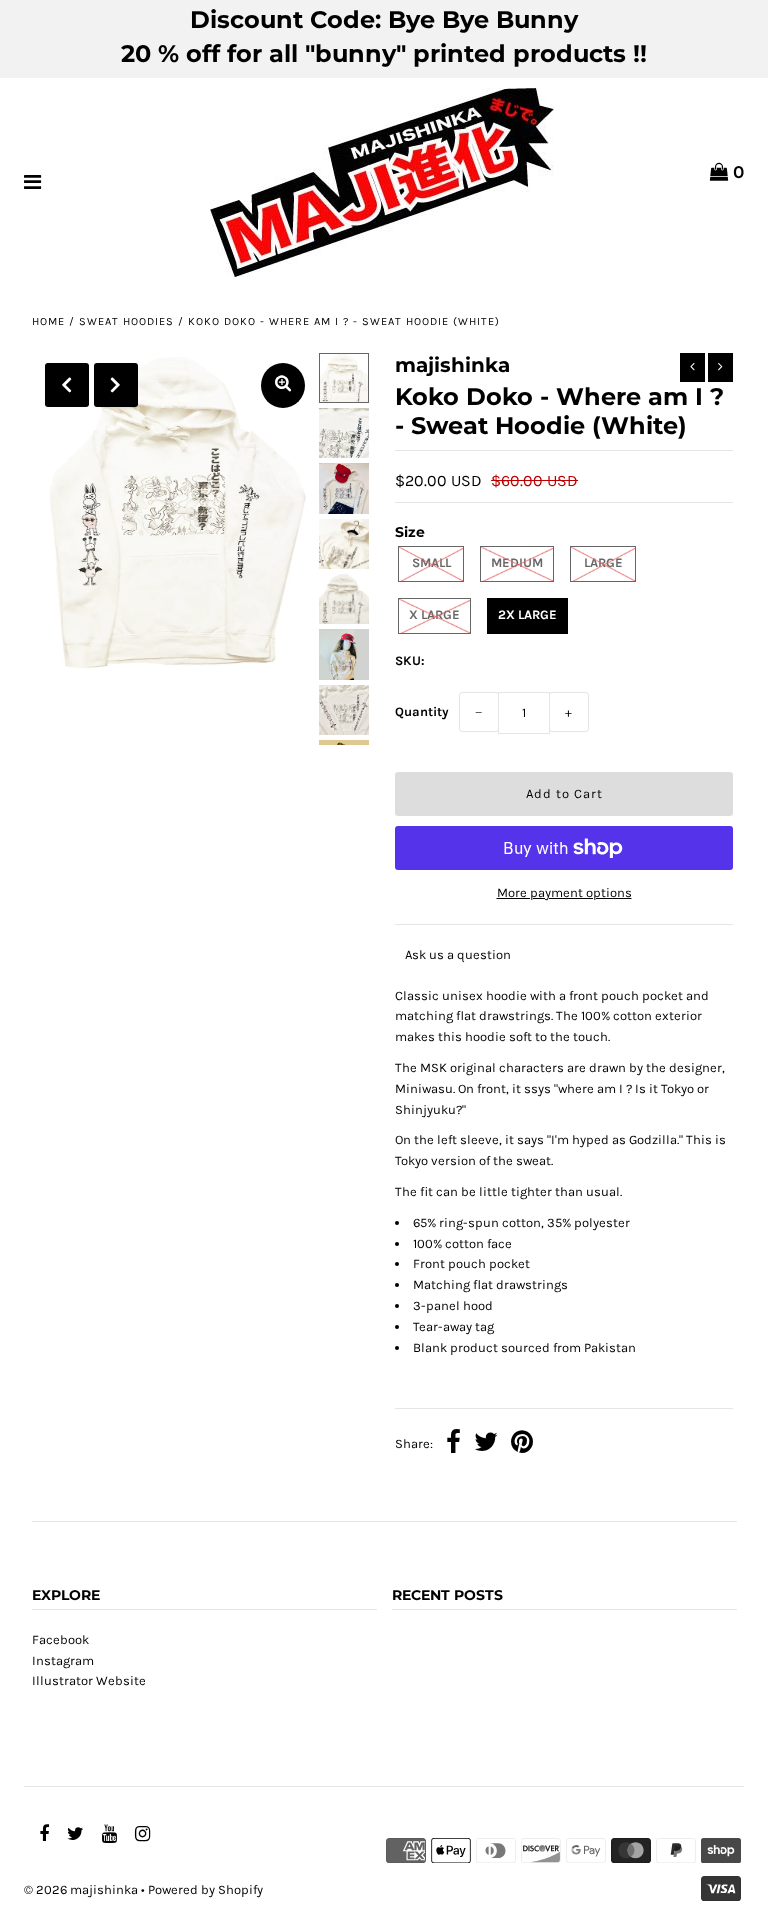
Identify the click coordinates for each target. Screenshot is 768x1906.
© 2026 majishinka (81, 1889)
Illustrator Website (89, 1680)
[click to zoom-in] (283, 385)
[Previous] (67, 385)
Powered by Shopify (205, 1889)
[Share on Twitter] (486, 1445)
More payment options (564, 892)
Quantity (422, 711)
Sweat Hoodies (126, 321)
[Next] (116, 385)
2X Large (527, 614)
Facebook (60, 1639)
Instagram (63, 1660)
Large (603, 562)
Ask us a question (458, 954)
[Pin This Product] (522, 1445)
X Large (434, 614)
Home (48, 321)
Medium (517, 562)
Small (431, 562)
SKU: (410, 660)
